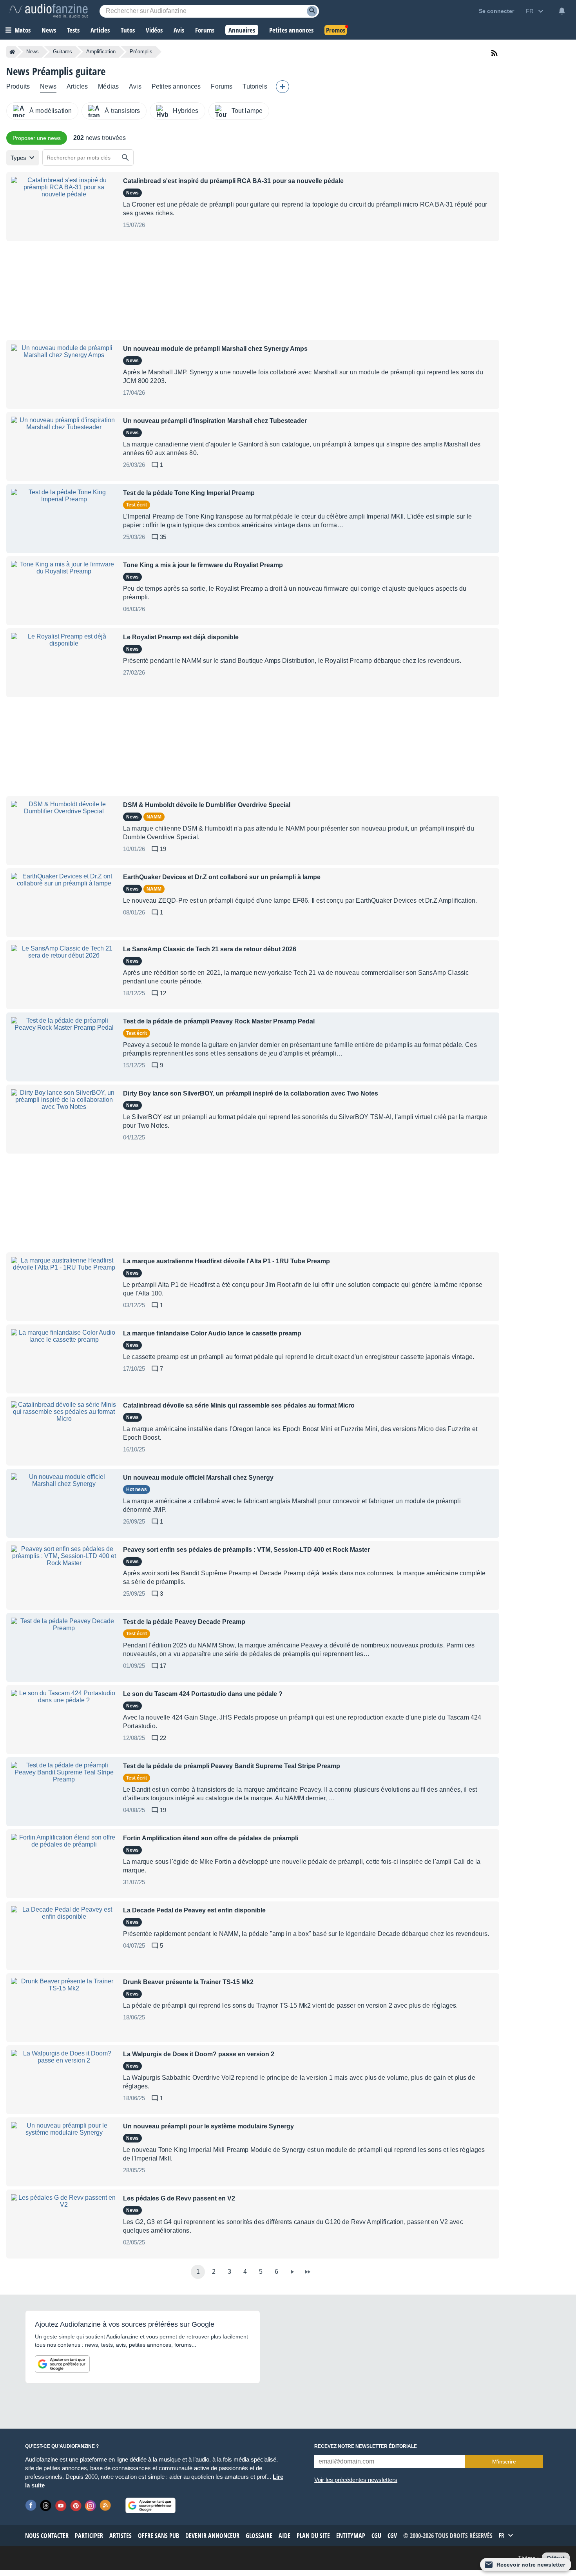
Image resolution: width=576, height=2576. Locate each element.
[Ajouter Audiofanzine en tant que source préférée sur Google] (62, 2364)
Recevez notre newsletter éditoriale (366, 2446)
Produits (18, 86)
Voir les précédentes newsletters (356, 2480)
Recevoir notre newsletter (531, 2565)
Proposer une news (37, 138)
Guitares (62, 52)
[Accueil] (12, 52)
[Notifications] (562, 11)
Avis (135, 86)
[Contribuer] (283, 87)
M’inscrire (504, 2462)
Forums (222, 86)
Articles (77, 86)
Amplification (101, 52)
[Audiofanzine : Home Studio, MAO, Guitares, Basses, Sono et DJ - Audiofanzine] (49, 11)
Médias (108, 86)
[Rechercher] (125, 158)
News (33, 52)
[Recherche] (312, 11)
